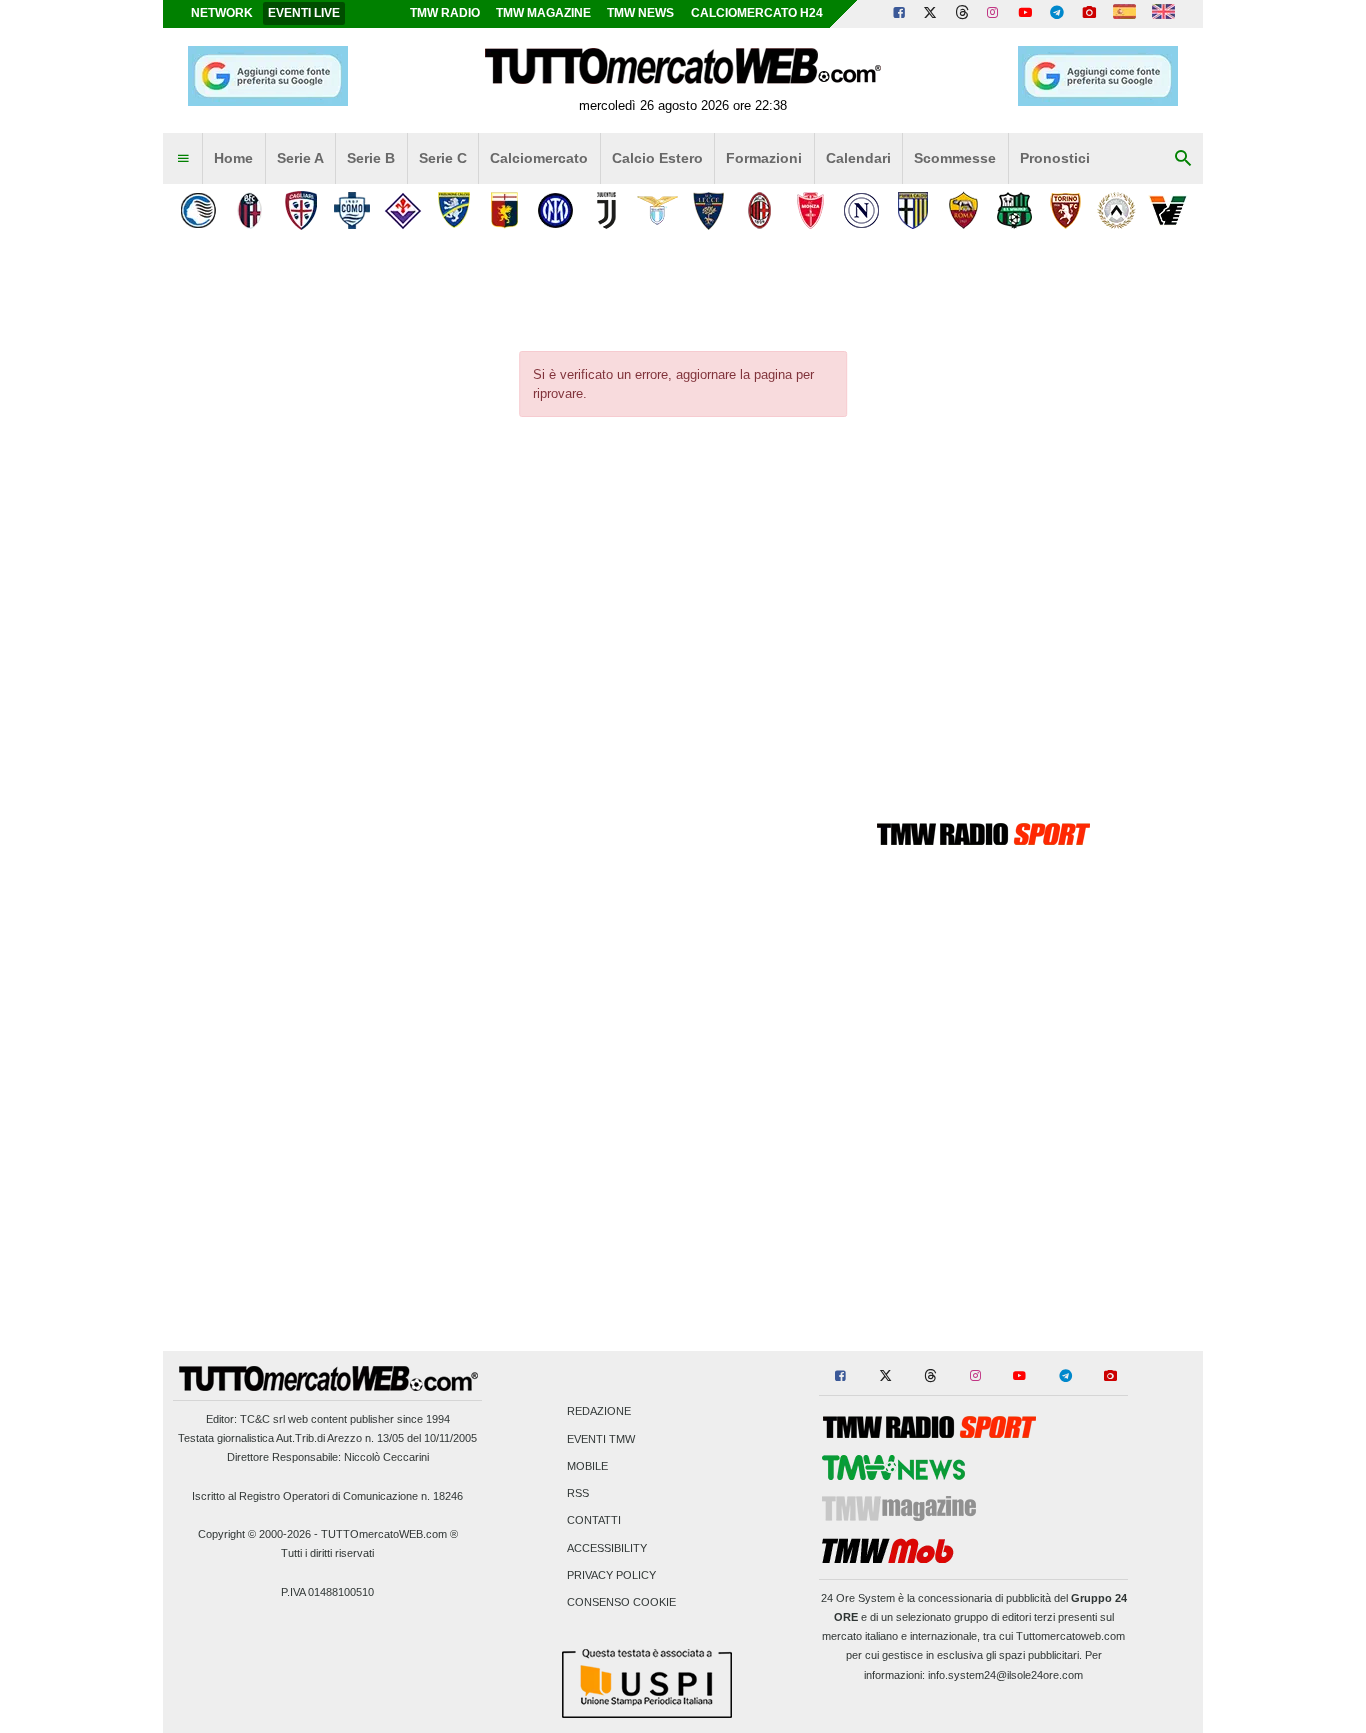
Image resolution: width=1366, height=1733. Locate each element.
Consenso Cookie (621, 1602)
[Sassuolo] (1014, 210)
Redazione (599, 1412)
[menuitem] (183, 159)
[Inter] (555, 210)
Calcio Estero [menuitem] (657, 158)
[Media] (1089, 14)
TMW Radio (445, 13)
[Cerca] (1183, 159)
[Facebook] (899, 14)
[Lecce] (708, 210)
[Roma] (963, 210)
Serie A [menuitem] (300, 158)
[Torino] (1065, 210)
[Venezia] (1167, 210)
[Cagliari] (300, 210)
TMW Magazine (543, 13)
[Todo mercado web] (1124, 14)
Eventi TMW (601, 1439)
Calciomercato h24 (757, 13)
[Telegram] (1057, 14)
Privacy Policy (611, 1575)
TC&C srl (262, 1419)
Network (222, 13)
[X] (931, 14)
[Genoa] (504, 210)
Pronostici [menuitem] (1055, 158)
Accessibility (607, 1548)
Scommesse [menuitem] (955, 158)
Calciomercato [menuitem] (539, 158)
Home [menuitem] (233, 158)
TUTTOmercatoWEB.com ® (389, 1534)
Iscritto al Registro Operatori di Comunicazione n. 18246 (327, 1496)
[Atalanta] (198, 210)
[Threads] (963, 14)
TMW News (640, 13)
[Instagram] (994, 14)
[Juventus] (606, 210)
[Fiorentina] (402, 210)
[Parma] (912, 210)
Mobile (587, 1466)
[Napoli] (861, 210)
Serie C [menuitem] (443, 158)
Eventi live (304, 13)
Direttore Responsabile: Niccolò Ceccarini (328, 1457)
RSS (578, 1494)
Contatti (594, 1521)
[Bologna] (249, 210)
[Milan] (759, 210)
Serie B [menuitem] (371, 158)
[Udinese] (1116, 210)
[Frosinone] (453, 210)
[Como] (351, 210)
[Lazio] (657, 210)
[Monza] (810, 210)
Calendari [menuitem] (858, 158)
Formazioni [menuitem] (764, 158)
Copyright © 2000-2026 (254, 1534)
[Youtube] (1025, 14)
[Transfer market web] (1163, 14)
